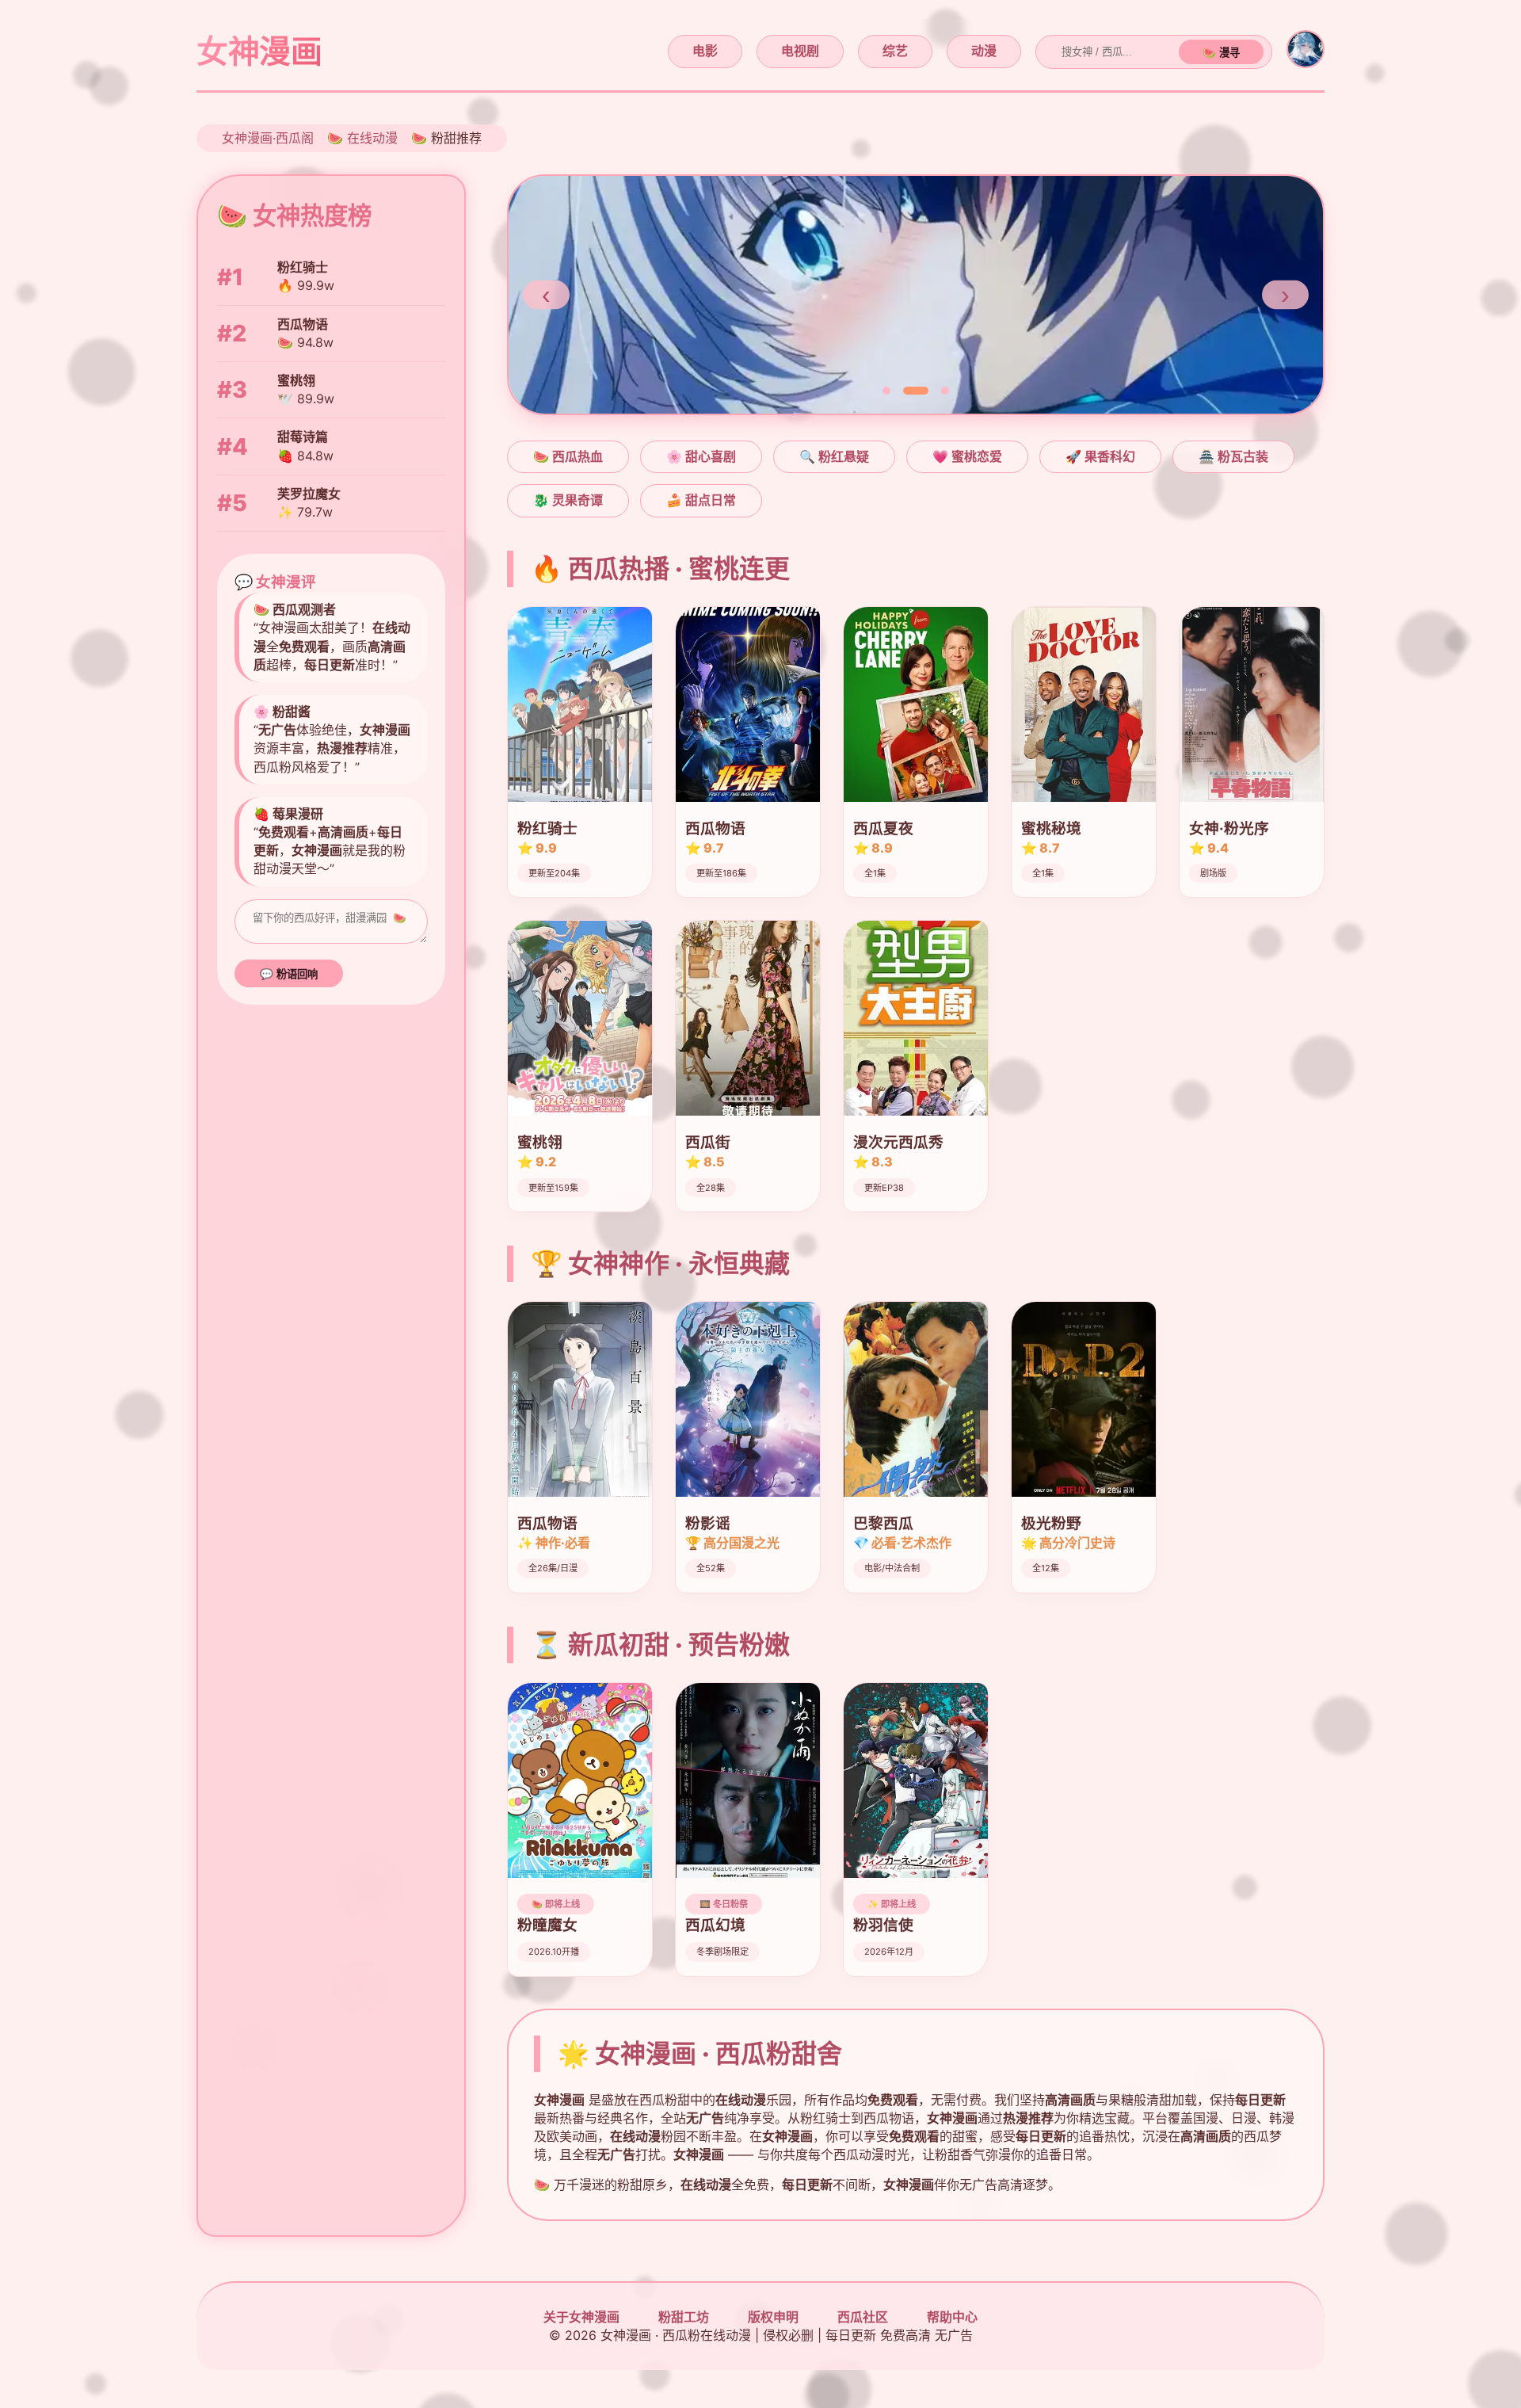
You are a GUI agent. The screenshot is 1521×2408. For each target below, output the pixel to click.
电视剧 (800, 51)
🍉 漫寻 (1221, 53)
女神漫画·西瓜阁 (268, 138)
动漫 (984, 51)
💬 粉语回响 (289, 974)
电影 (705, 51)
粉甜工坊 (684, 2317)
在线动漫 (372, 138)
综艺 (895, 51)
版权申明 (773, 2317)
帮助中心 (952, 2317)
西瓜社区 (863, 2317)
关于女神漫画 (581, 2317)
